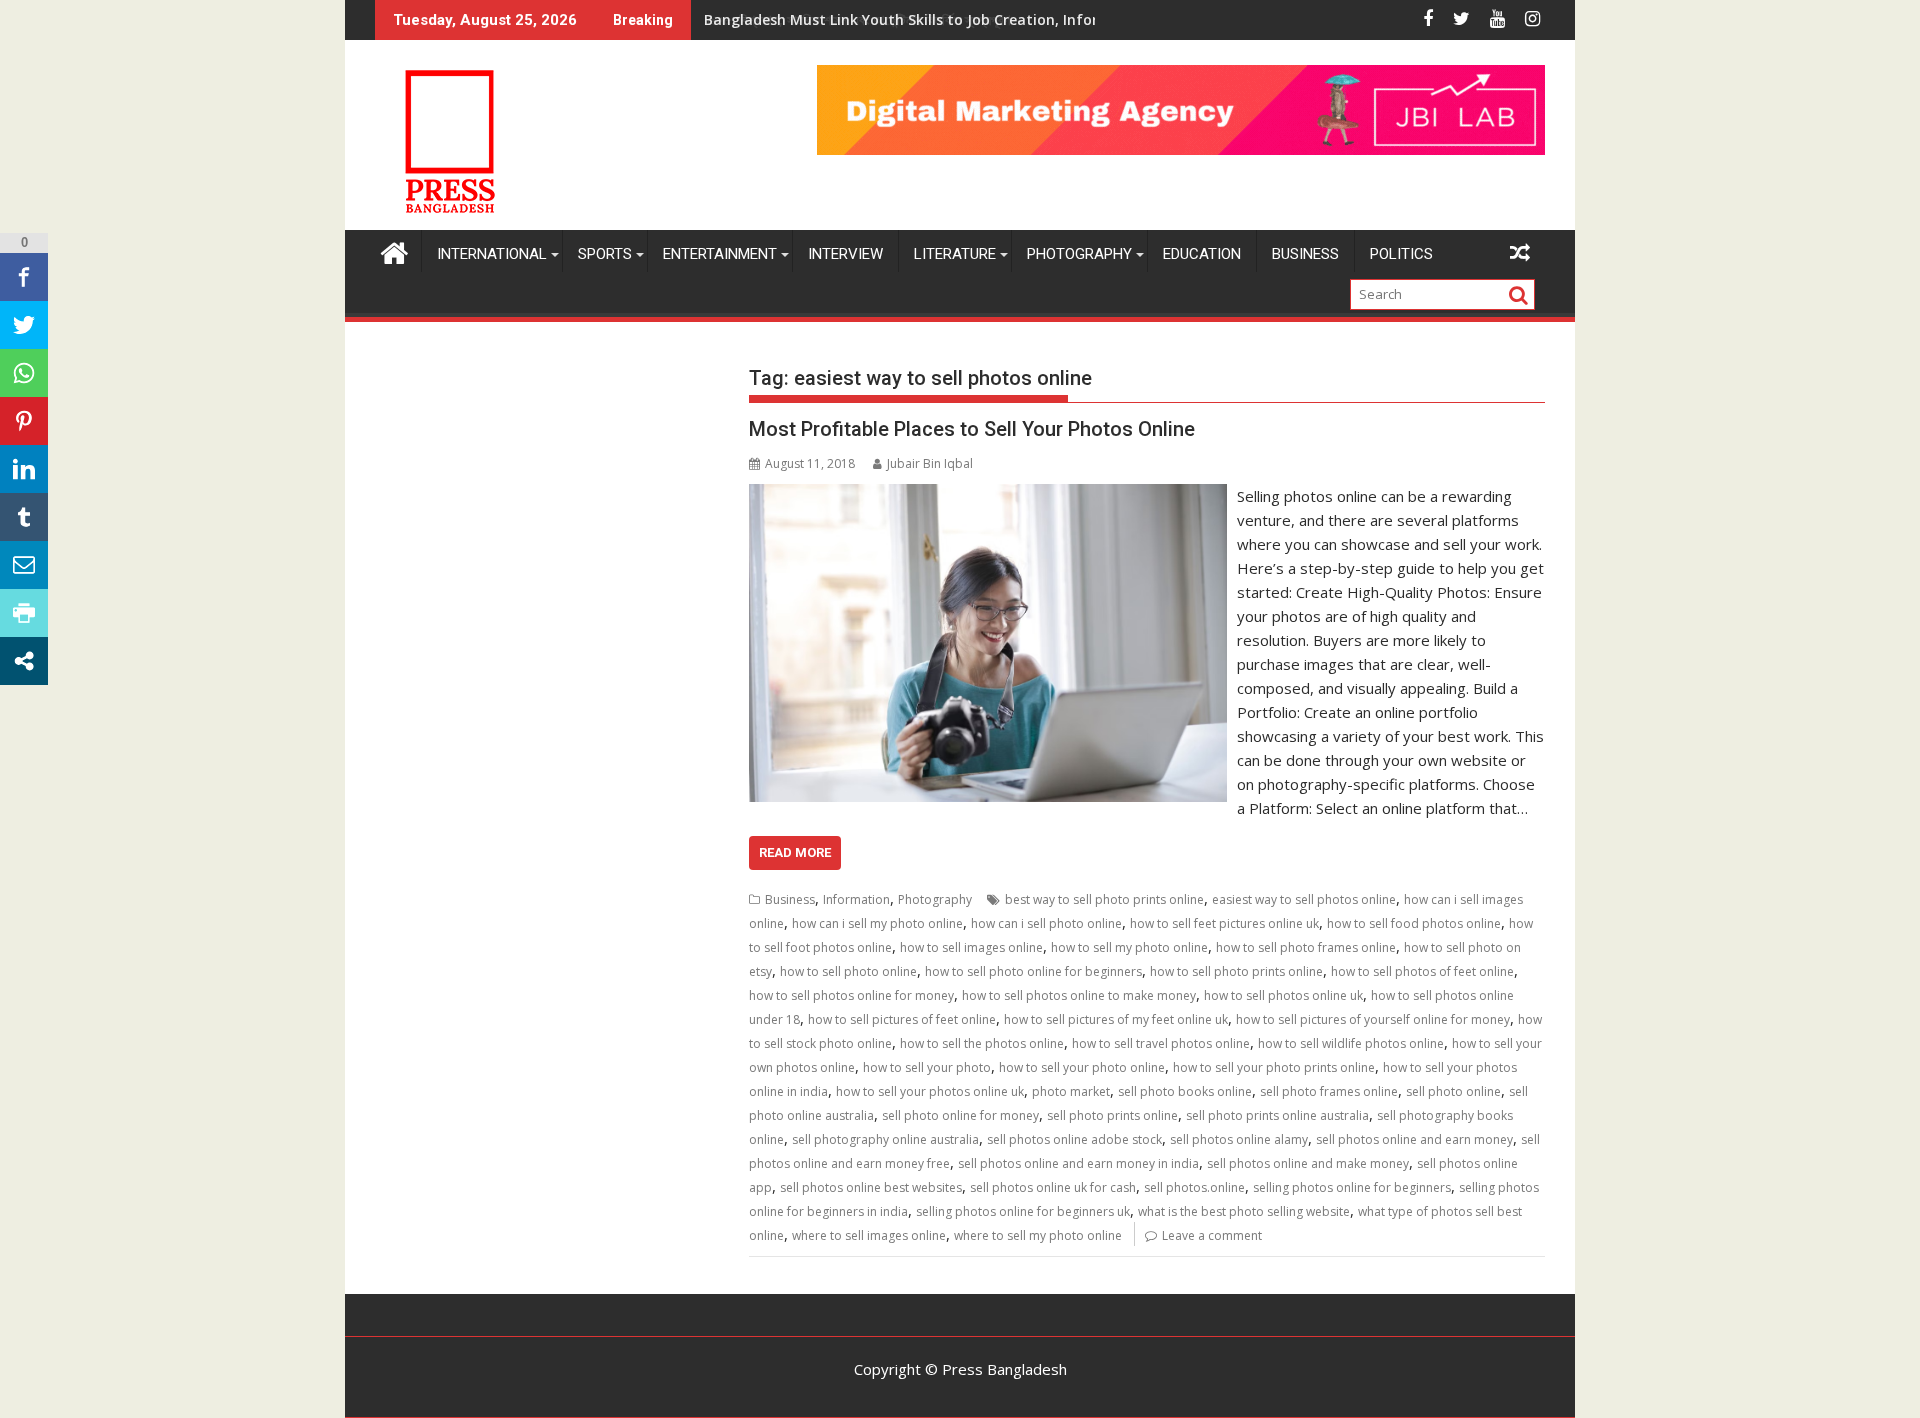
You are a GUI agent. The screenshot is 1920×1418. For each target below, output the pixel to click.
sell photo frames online (1329, 1091)
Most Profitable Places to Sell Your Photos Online (972, 429)
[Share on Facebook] (24, 277)
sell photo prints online (1112, 1115)
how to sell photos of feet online (1422, 971)
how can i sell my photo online (877, 923)
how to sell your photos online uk (930, 1091)
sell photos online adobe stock (1074, 1139)
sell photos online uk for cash (1053, 1187)
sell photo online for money (960, 1115)
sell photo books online (1185, 1091)
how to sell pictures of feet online (902, 1019)
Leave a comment (1212, 1235)
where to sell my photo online (1038, 1235)
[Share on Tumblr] (24, 517)
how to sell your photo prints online (1274, 1067)
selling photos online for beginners (1352, 1187)
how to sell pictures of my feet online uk (1116, 1019)
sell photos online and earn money (1414, 1139)
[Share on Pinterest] (24, 421)
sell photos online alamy (1239, 1139)
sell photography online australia (885, 1139)
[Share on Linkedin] (24, 469)
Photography (1079, 254)
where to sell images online (869, 1235)
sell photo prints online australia (1277, 1115)
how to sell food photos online (1414, 923)
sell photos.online (1194, 1187)
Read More (795, 852)
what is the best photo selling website (1244, 1211)
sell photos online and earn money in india (1078, 1163)
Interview (845, 254)
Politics (1401, 254)
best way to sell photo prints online (1104, 899)
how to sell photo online (848, 971)
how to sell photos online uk (1283, 995)
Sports (605, 254)
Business (1305, 254)
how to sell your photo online (1082, 1067)
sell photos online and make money (1308, 1163)
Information (856, 899)
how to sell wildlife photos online (1351, 1043)
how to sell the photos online (982, 1043)
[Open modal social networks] (24, 661)
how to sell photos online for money (851, 995)
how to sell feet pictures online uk (1224, 923)
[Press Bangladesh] (394, 250)
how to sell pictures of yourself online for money (1373, 1019)
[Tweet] (24, 325)
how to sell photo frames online (1306, 947)
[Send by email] (24, 565)
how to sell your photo (927, 1067)
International (492, 254)
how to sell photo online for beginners (1033, 971)
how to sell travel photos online (1161, 1043)
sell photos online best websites (871, 1187)
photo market (1071, 1091)
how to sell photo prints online (1236, 971)
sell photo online (1453, 1091)
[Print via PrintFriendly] (24, 613)
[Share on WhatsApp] (24, 373)
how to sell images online (971, 947)
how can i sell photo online (1046, 923)
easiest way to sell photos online (1304, 899)
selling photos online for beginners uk (1023, 1211)
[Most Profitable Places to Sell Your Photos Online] (987, 496)
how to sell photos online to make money (1079, 995)
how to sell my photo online (1129, 947)
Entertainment (720, 254)
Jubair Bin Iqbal (930, 463)
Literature (955, 254)
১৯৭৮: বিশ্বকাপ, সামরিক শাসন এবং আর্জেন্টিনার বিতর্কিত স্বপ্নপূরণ (857, 19)
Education (1202, 254)
